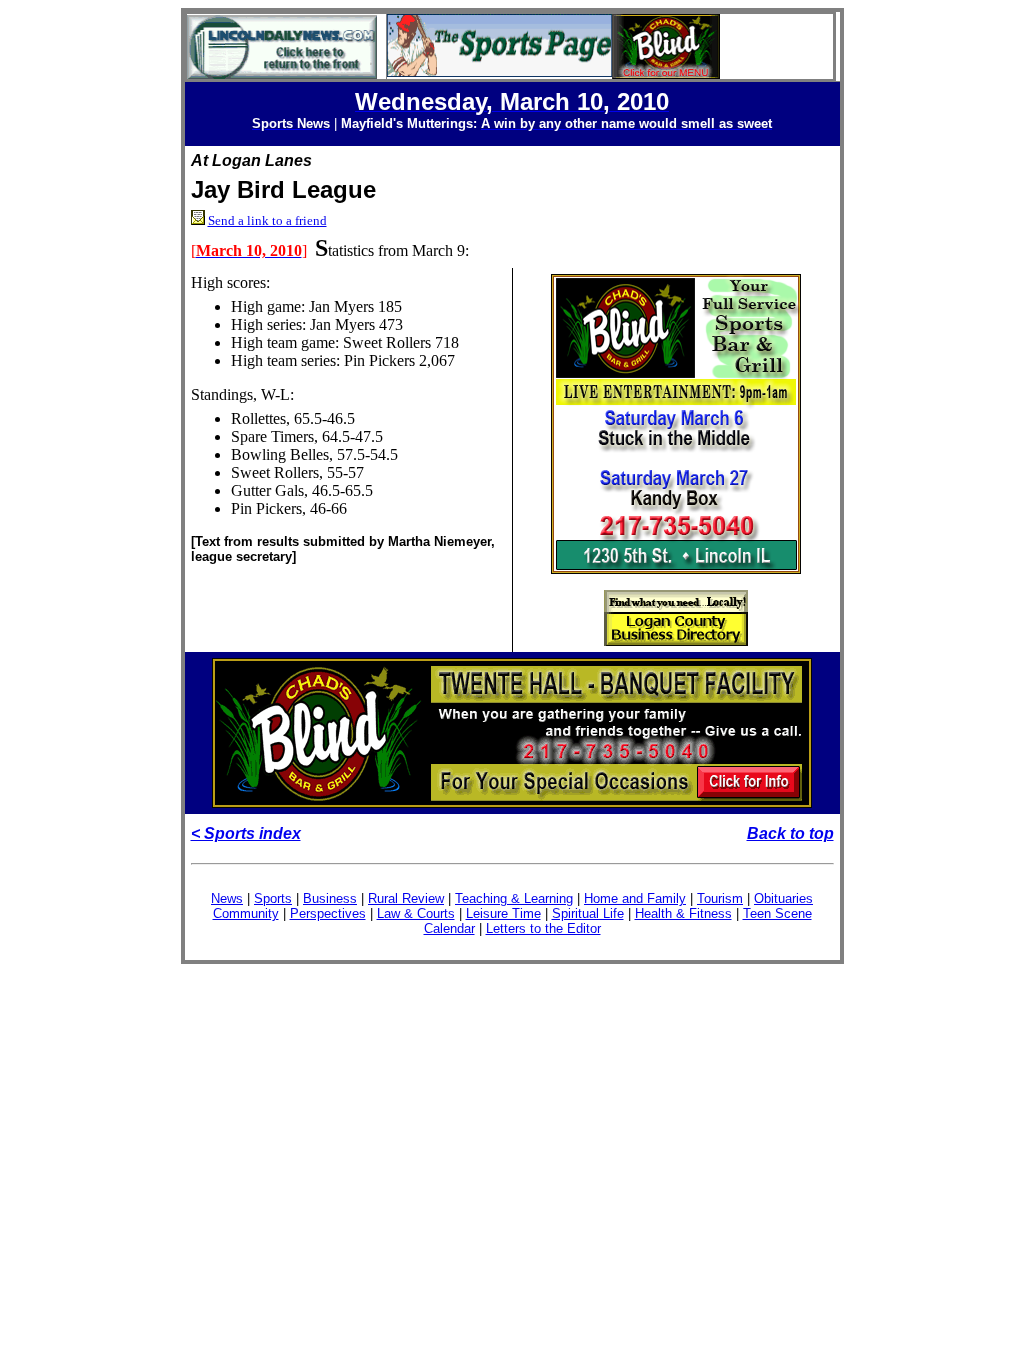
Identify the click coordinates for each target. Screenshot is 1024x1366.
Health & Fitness (683, 913)
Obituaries (783, 898)
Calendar (449, 928)
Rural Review (406, 898)
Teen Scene (777, 913)
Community (246, 913)
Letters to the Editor (543, 928)
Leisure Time (503, 913)
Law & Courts (416, 913)
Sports (273, 898)
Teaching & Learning (514, 898)
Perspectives (328, 913)
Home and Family (635, 898)
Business (330, 898)
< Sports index (246, 833)
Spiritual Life (588, 913)
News (227, 898)
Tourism (720, 898)
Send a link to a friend (267, 220)
